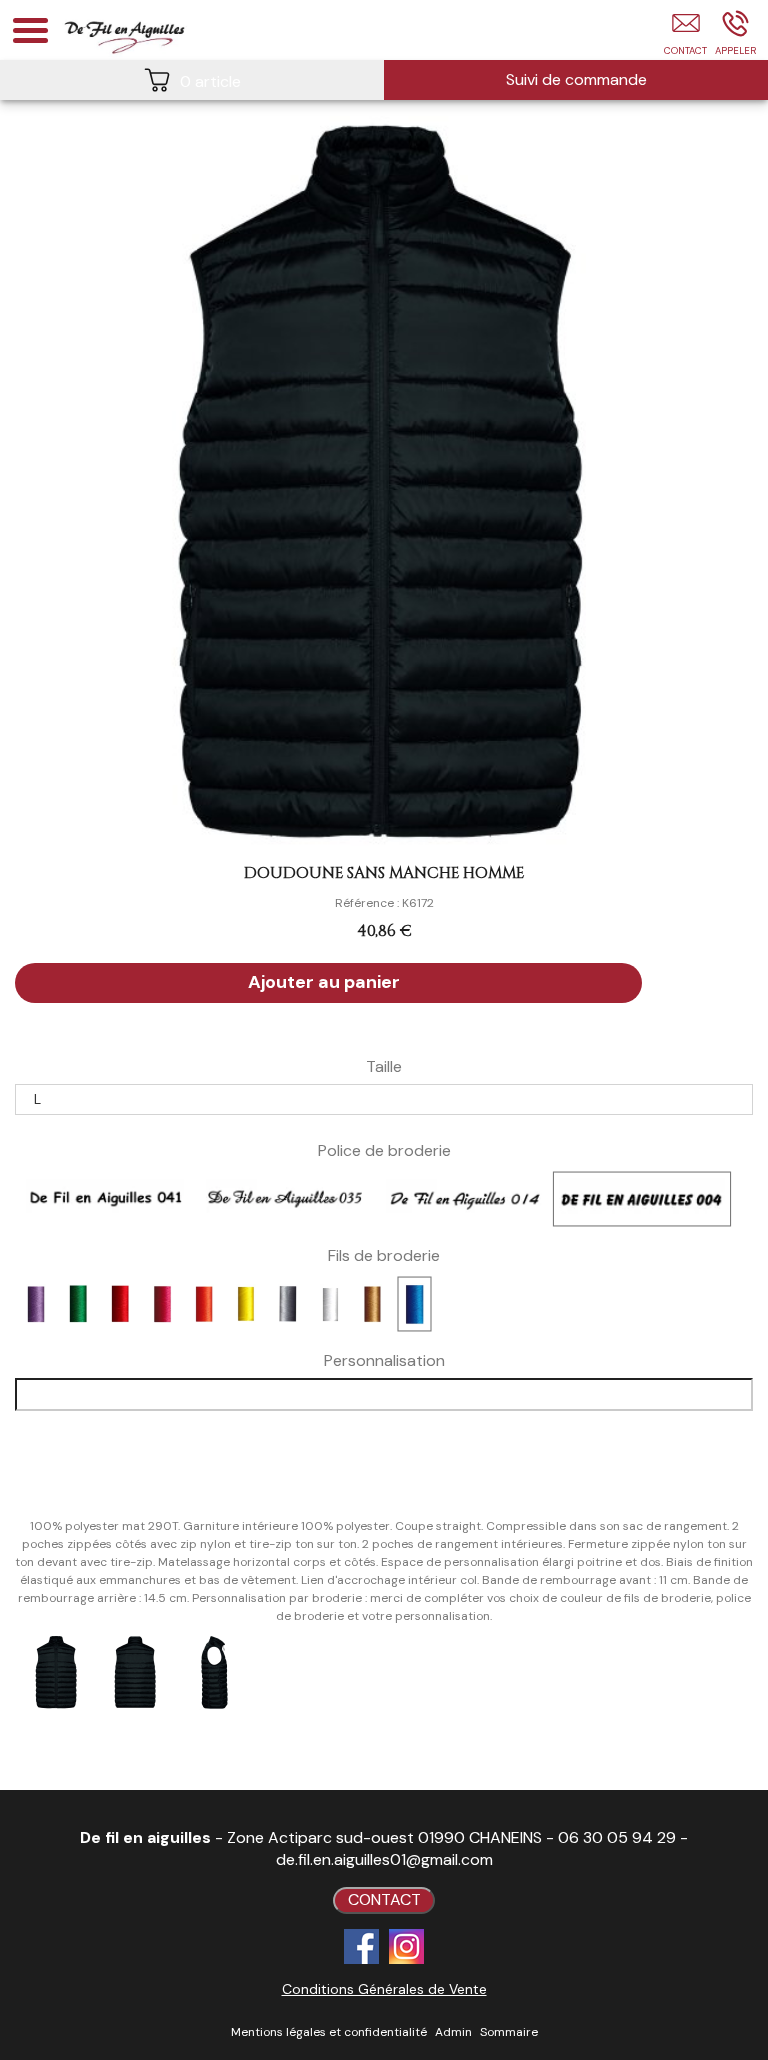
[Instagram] (406, 1946)
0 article (210, 81)
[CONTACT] (685, 37)
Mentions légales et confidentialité (329, 2032)
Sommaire (509, 2032)
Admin (453, 2032)
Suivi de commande (576, 79)
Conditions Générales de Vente (384, 1989)
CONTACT (384, 1899)
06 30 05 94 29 (617, 1837)
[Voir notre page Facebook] (361, 1946)
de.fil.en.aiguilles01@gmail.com (384, 1859)
